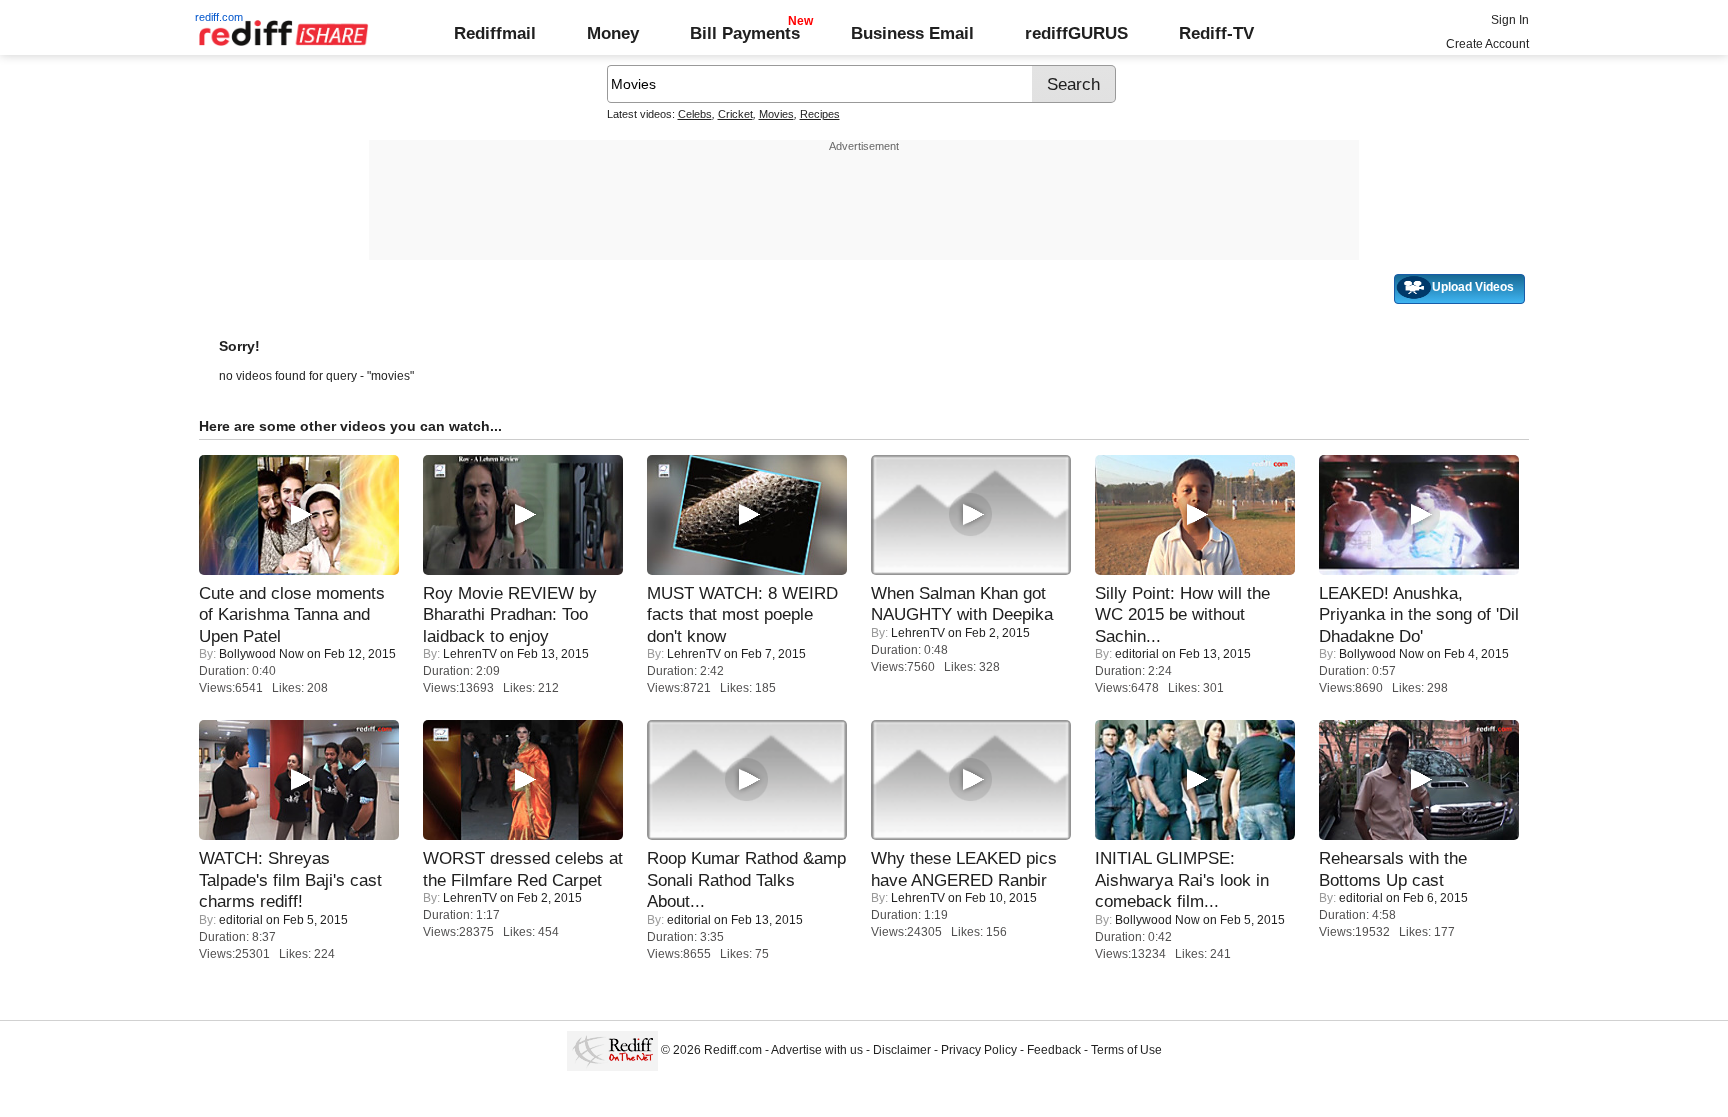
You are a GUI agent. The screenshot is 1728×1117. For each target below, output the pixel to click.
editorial (1137, 654)
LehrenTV (470, 654)
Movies (776, 114)
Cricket (735, 114)
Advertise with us (817, 1050)
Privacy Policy (979, 1050)
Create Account (1487, 44)
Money (613, 33)
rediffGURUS (1076, 33)
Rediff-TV (1216, 33)
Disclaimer (902, 1050)
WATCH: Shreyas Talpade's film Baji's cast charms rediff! (290, 879)
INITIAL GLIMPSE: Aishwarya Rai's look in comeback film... (1182, 879)
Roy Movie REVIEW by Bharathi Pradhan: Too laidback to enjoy (510, 614)
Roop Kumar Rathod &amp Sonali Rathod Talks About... (746, 879)
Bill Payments (745, 33)
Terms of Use (1126, 1050)
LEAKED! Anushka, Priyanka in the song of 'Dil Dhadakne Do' (1419, 614)
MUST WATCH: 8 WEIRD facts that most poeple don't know (742, 614)
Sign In (1510, 20)
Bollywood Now (261, 654)
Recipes (820, 114)
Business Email (912, 33)
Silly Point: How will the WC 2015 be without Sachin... (1182, 614)
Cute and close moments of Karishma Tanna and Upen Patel (292, 614)
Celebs (695, 114)
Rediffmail (495, 33)
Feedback (1054, 1050)
